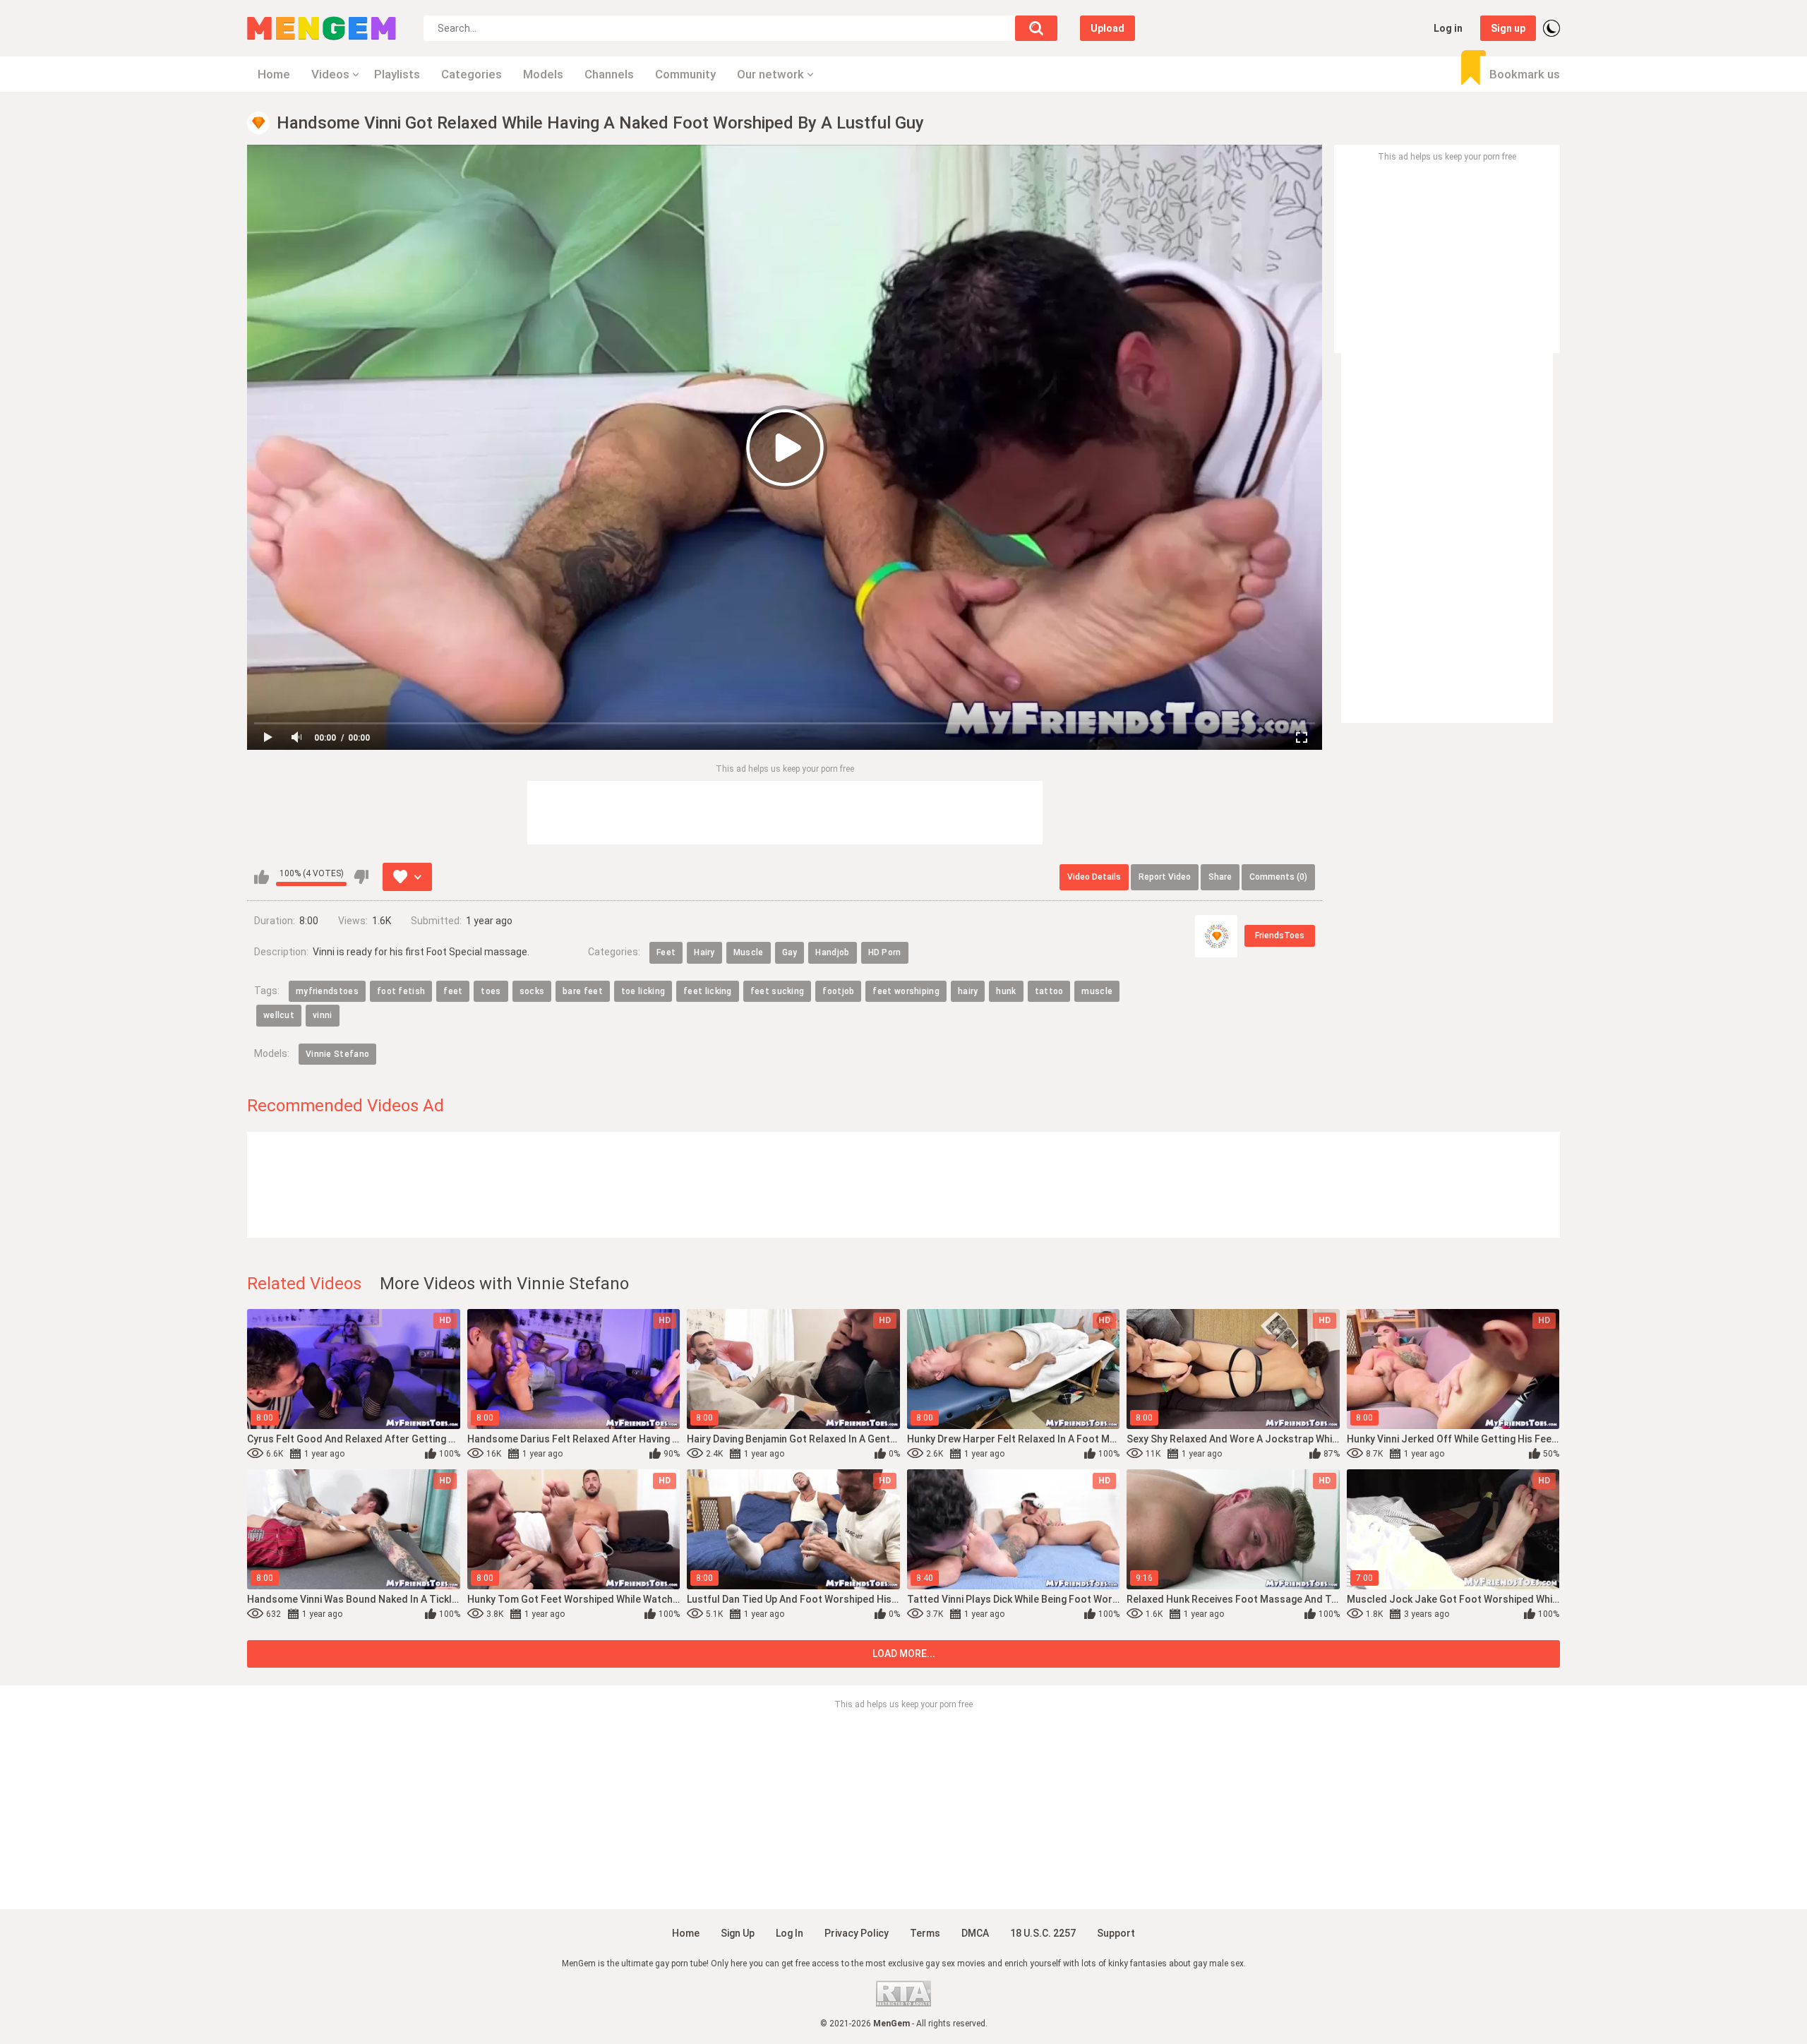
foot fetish (401, 991)
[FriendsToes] (1216, 936)
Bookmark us (1525, 74)
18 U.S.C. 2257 (1043, 1933)
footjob (838, 991)
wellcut (279, 1015)
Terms (925, 1933)
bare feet (583, 991)
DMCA (975, 1933)
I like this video (262, 877)
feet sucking (778, 991)
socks (532, 991)
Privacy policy (857, 1933)
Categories (472, 74)
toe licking (643, 991)
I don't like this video (361, 877)
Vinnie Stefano (337, 1054)
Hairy (704, 952)
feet (453, 991)
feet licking (708, 991)
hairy (968, 991)
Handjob (832, 952)
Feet (666, 952)
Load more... (904, 1654)
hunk (1006, 991)
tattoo (1049, 991)
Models (543, 74)
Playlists (397, 74)
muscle (1097, 991)
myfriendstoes (327, 991)
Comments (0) (1278, 877)
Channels (609, 74)
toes (491, 991)
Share (1220, 877)
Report (1165, 877)
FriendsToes (1280, 936)
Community (685, 74)
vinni (323, 1015)
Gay (790, 952)
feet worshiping (906, 991)
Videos (330, 74)
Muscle (749, 952)
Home (274, 74)
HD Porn (885, 952)
